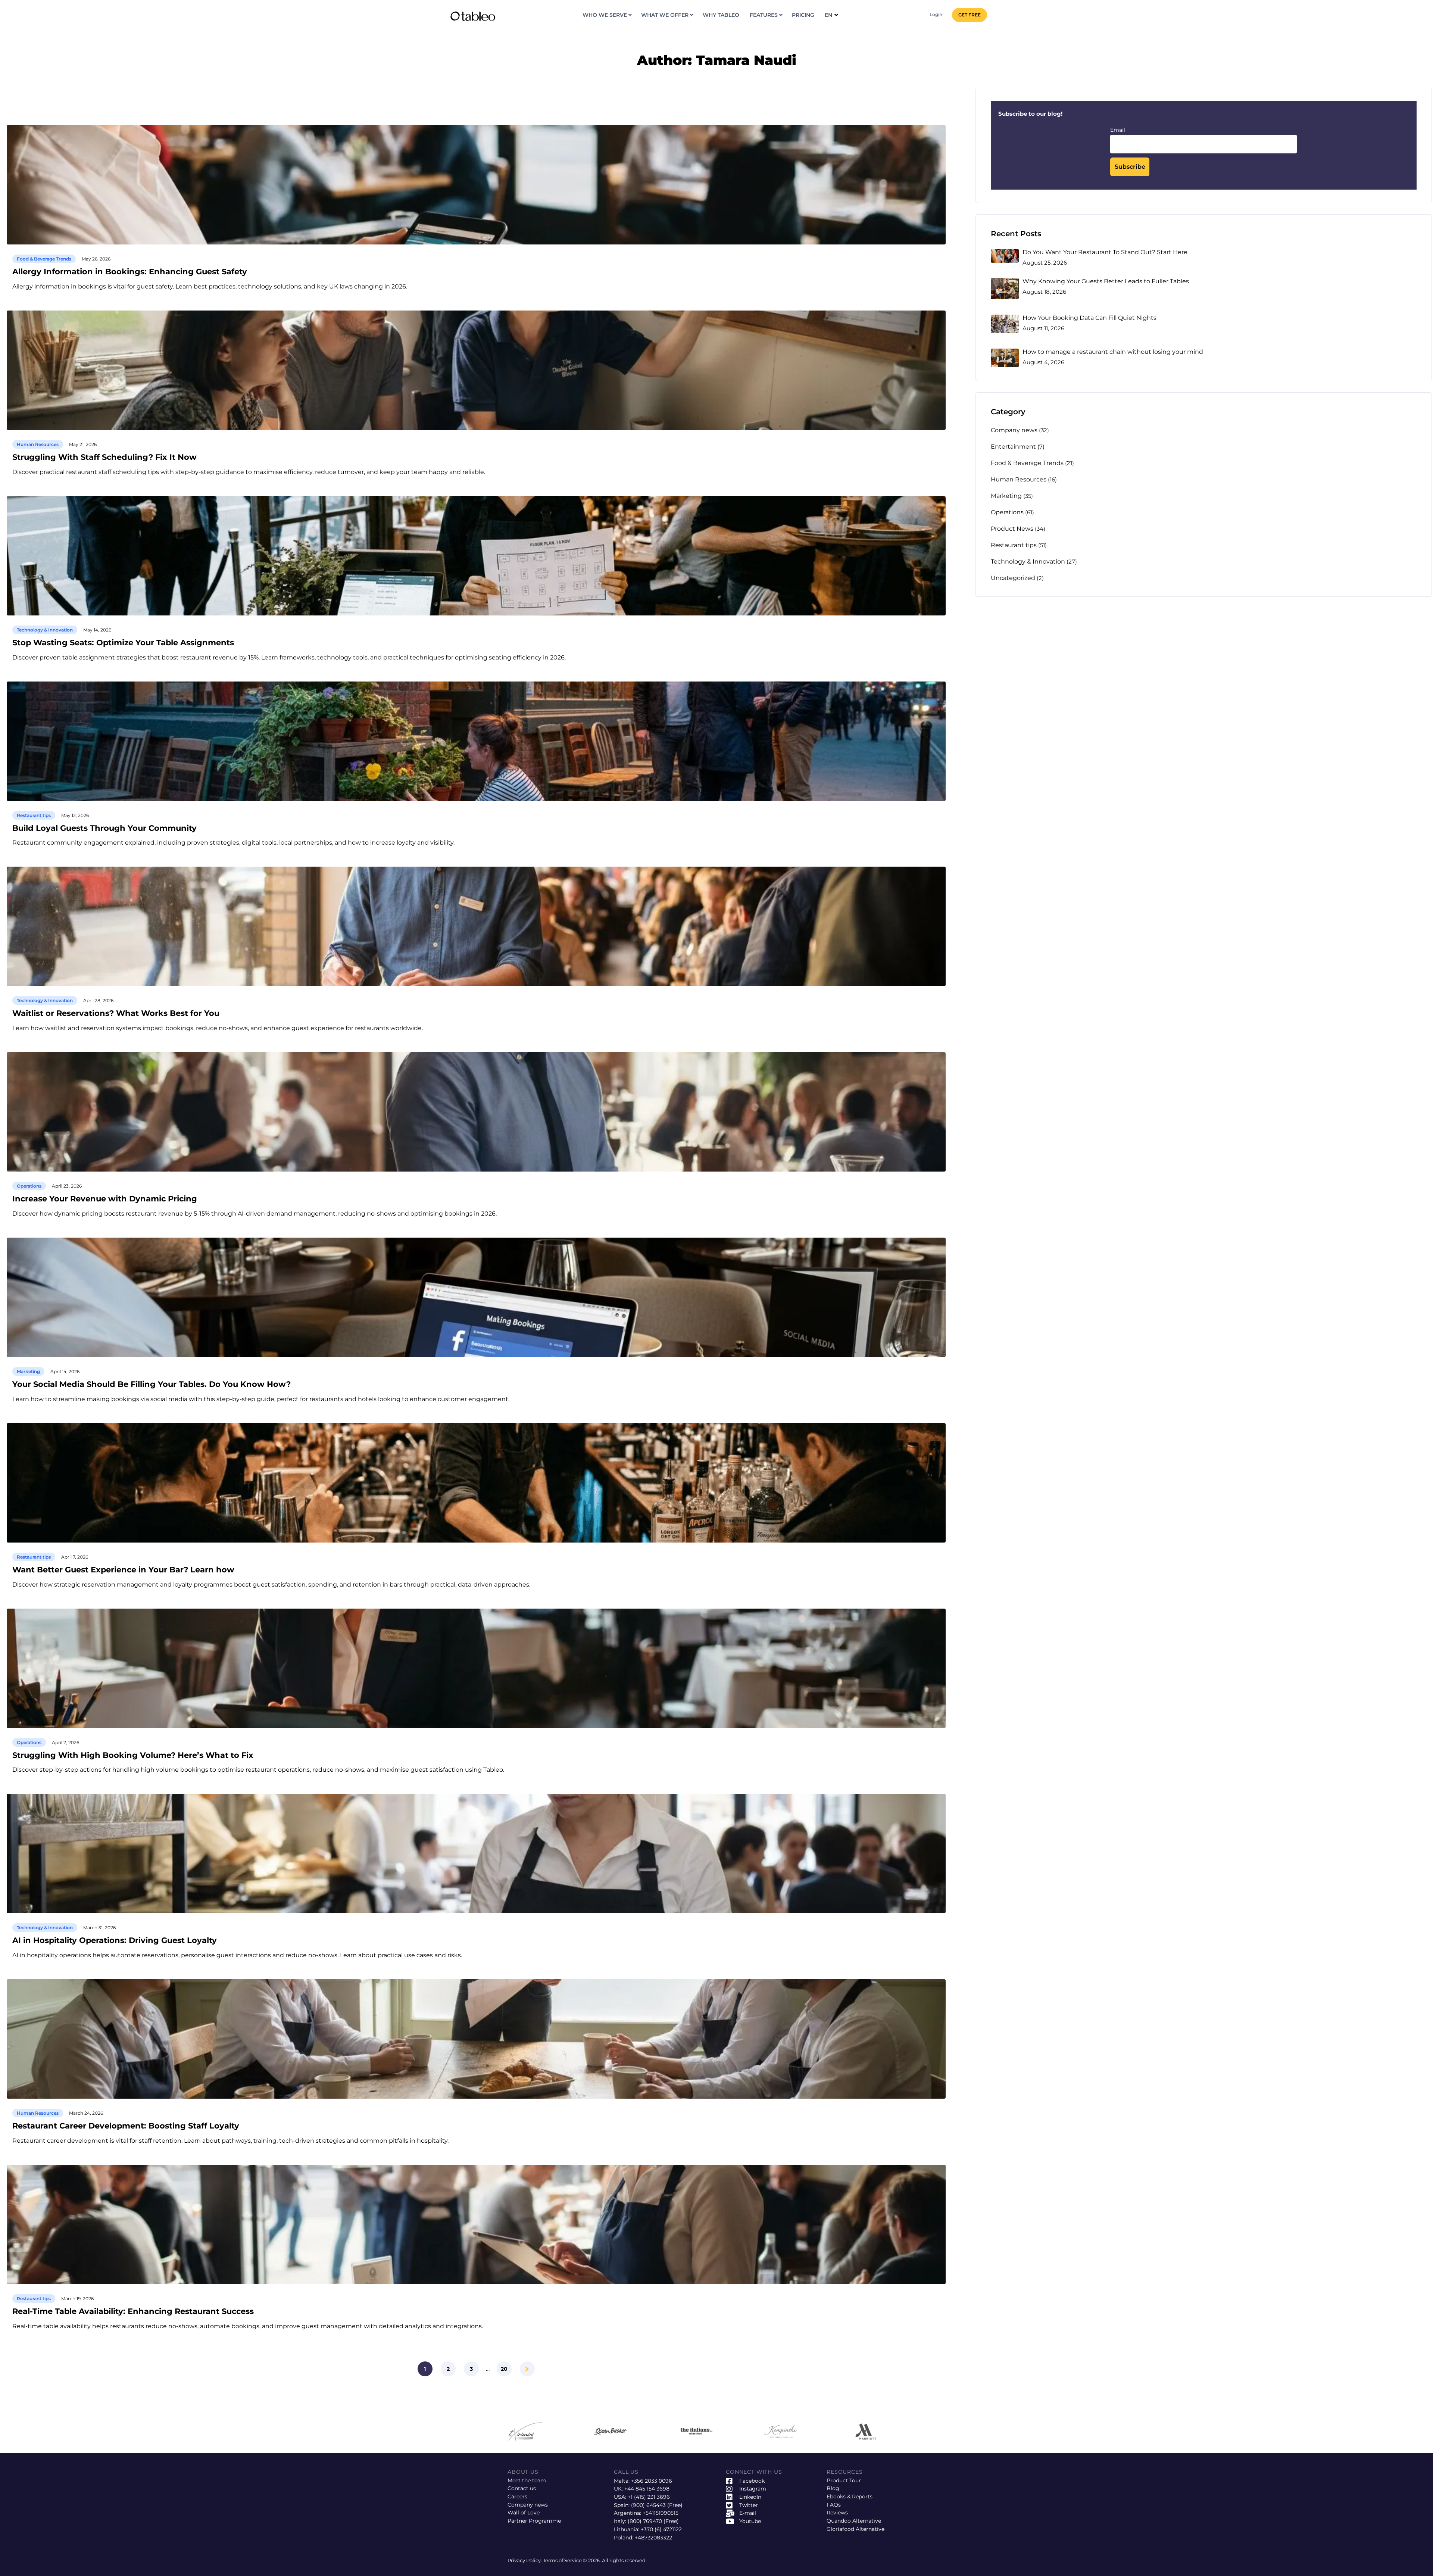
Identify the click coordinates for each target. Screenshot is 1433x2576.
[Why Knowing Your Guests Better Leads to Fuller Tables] (1005, 289)
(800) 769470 (645, 2521)
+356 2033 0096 (652, 2481)
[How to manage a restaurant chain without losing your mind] (1005, 358)
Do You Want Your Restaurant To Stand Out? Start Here (1105, 252)
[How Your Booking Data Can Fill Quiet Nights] (1005, 324)
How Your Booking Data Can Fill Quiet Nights (1089, 318)
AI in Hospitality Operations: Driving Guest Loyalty (115, 1941)
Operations (29, 1186)
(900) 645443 (648, 2505)
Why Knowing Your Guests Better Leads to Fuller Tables (1106, 281)
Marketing (28, 1371)
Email (1118, 130)
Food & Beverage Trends (44, 259)
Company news (1014, 430)
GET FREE (970, 15)
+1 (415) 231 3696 (649, 2497)
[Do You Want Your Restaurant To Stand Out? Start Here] (1005, 256)
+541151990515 (661, 2513)
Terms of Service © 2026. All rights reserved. (595, 2560)
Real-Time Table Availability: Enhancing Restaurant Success (133, 2312)
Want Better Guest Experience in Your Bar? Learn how (123, 1570)
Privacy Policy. (525, 2560)
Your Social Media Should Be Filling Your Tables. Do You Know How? (152, 1384)
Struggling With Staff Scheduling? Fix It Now (104, 457)
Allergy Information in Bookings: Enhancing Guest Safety (130, 272)
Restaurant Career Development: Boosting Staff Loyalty (126, 2126)
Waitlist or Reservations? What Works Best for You (116, 1013)
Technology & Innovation (45, 630)
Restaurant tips (34, 815)
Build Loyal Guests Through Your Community (104, 828)
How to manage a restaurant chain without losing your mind (1113, 352)
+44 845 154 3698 (647, 2489)
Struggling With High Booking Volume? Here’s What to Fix (133, 1755)
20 (504, 2369)
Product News (1012, 529)
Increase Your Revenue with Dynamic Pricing (105, 1199)
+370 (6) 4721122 (661, 2529)
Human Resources (38, 444)
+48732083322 (653, 2538)
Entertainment (1013, 447)
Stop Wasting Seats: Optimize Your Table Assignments (123, 643)
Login (936, 14)
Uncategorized (1013, 578)
